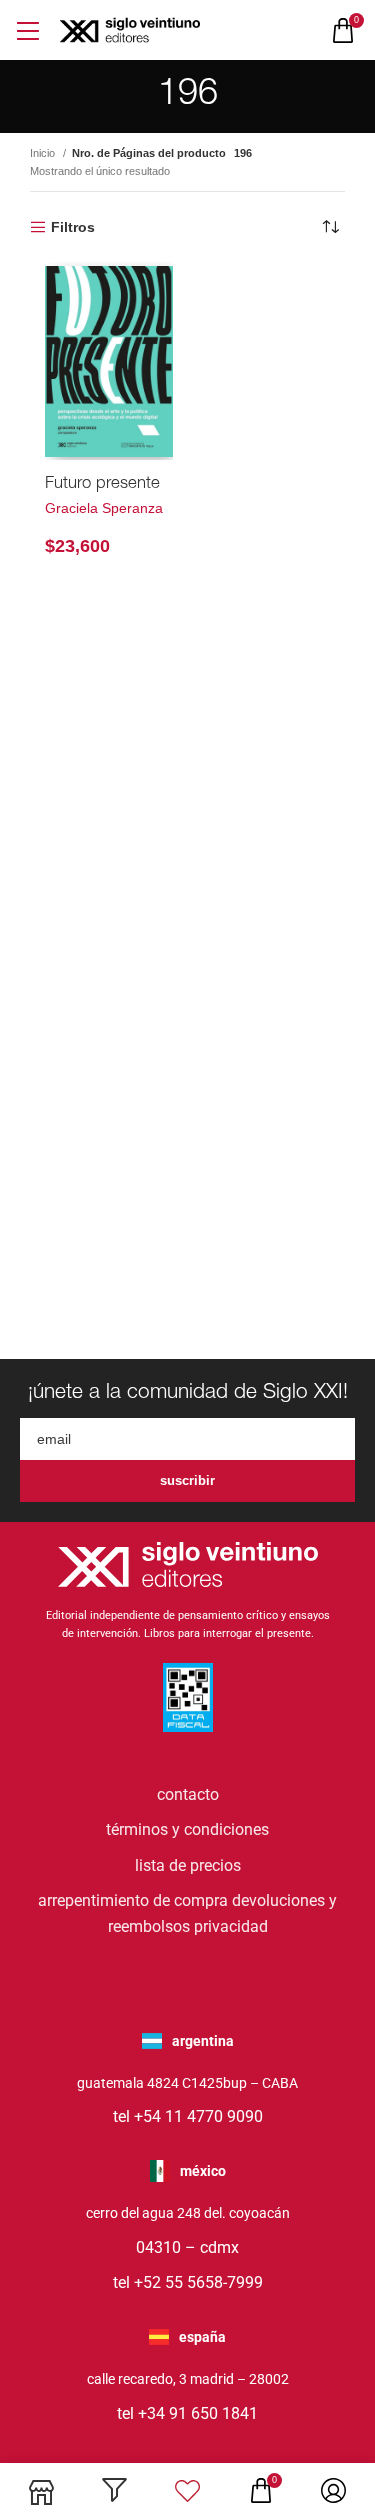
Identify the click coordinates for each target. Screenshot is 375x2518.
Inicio (44, 153)
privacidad (231, 1926)
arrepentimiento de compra (133, 1900)
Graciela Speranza (104, 508)
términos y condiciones (187, 1829)
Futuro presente (102, 484)
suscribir (187, 1480)
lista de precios (188, 1865)
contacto (188, 1794)
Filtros (73, 227)
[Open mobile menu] (27, 30)
